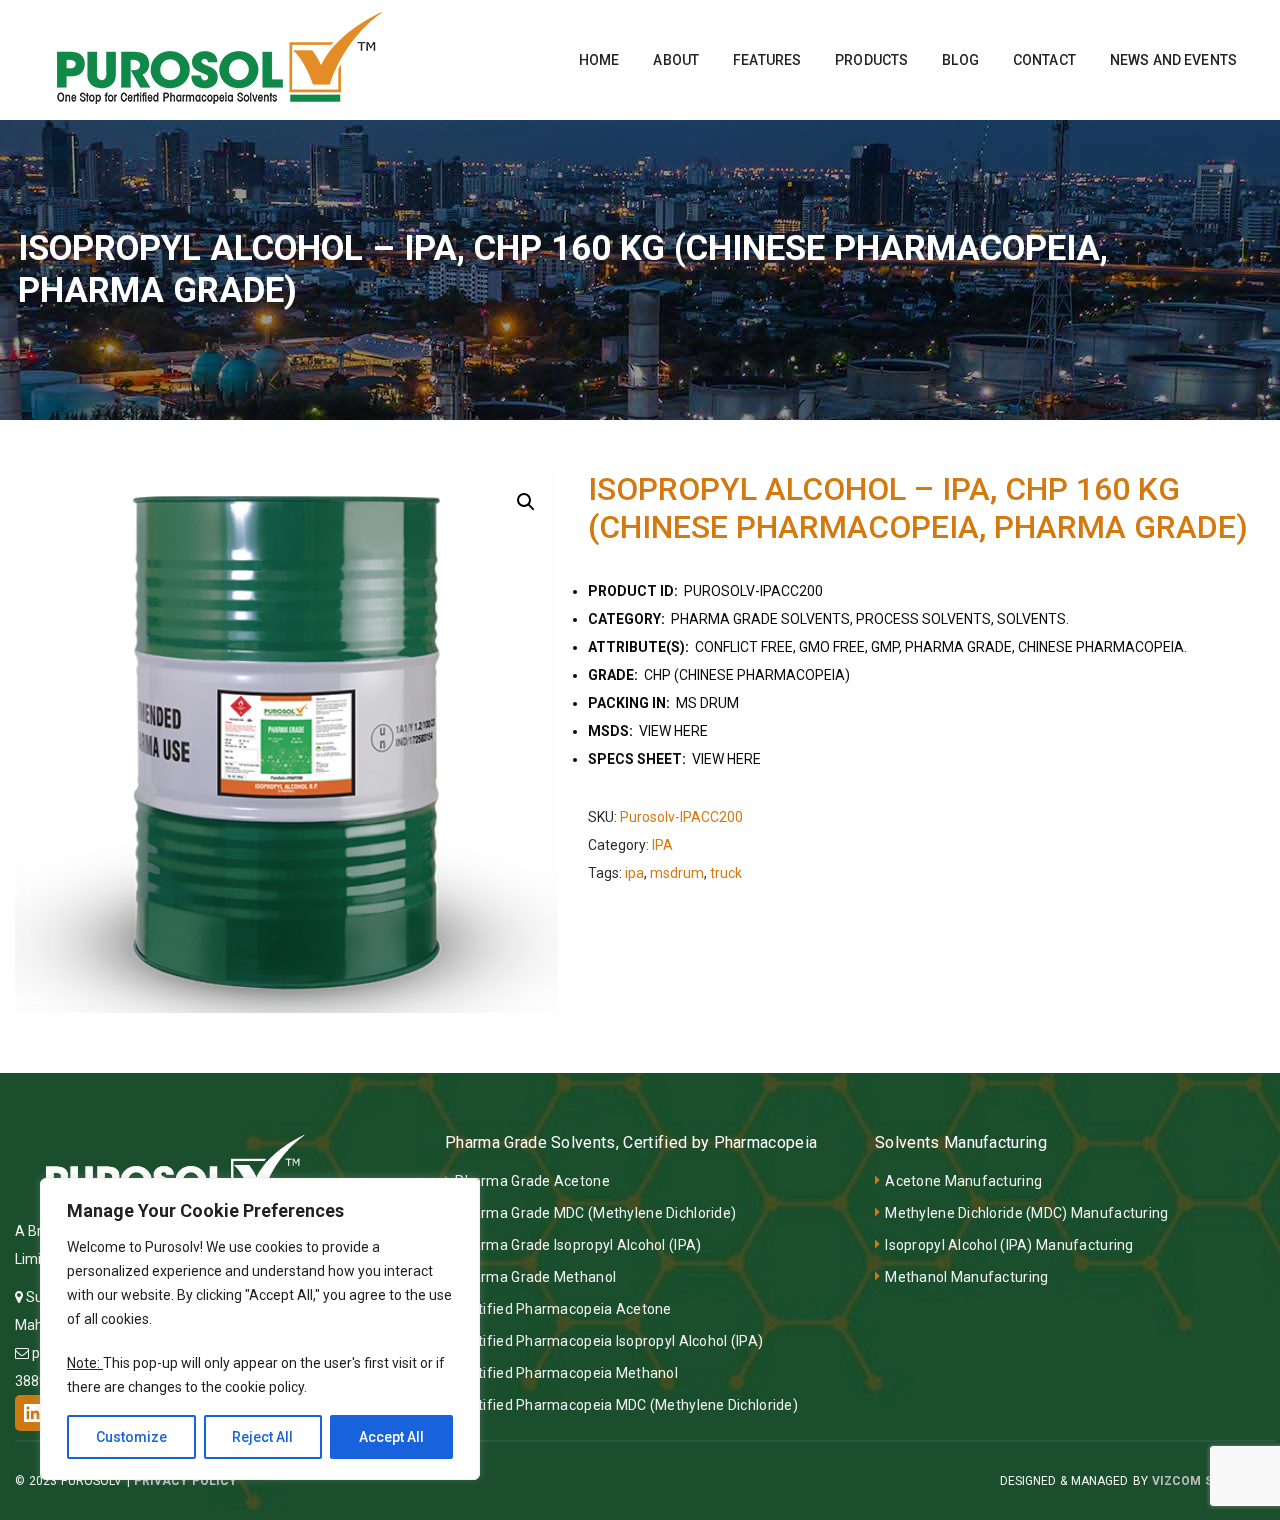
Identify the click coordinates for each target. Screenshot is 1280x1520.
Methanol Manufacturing (966, 1277)
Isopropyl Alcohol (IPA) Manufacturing (1009, 1245)
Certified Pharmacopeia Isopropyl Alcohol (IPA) (609, 1341)
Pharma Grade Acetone (532, 1181)
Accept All (391, 1437)
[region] (260, 1329)
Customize (131, 1437)
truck (726, 873)
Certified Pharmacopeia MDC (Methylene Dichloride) (626, 1405)
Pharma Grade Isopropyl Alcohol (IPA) (578, 1245)
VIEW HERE (673, 731)
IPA (662, 845)
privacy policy (185, 1481)
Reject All (262, 1437)
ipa (634, 873)
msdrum (677, 873)
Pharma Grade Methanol (535, 1277)
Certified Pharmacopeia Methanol (566, 1373)
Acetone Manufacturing (963, 1181)
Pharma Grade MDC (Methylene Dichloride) (595, 1213)
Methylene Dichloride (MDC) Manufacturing (1026, 1213)
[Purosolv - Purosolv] (219, 59)
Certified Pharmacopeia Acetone (563, 1309)
